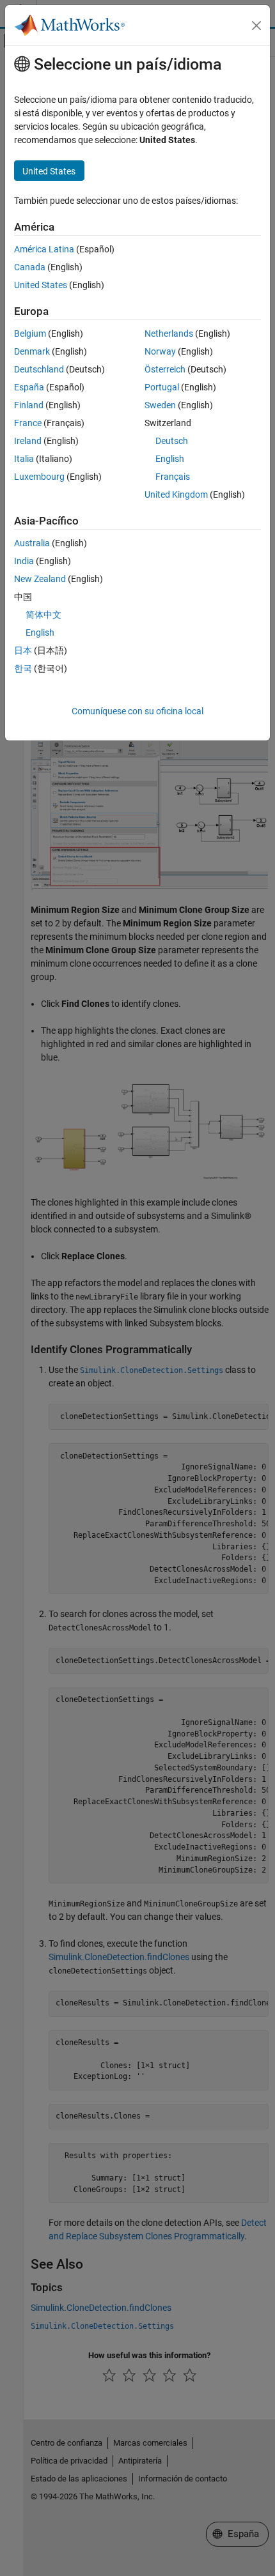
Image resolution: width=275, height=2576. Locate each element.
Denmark (32, 351)
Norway (160, 351)
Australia (32, 543)
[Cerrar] (256, 26)
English (170, 459)
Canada (30, 267)
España (29, 387)
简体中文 (43, 615)
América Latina (44, 249)
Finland (29, 405)
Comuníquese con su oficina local (137, 711)
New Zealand (40, 579)
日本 (23, 650)
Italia (24, 459)
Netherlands (169, 333)
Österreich (165, 369)
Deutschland (39, 369)
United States (41, 285)
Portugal (162, 387)
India (24, 561)
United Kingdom (176, 494)
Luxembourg (39, 477)
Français (173, 477)
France (28, 423)
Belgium (30, 333)
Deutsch (172, 441)
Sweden (160, 405)
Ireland (28, 441)
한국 (23, 668)
